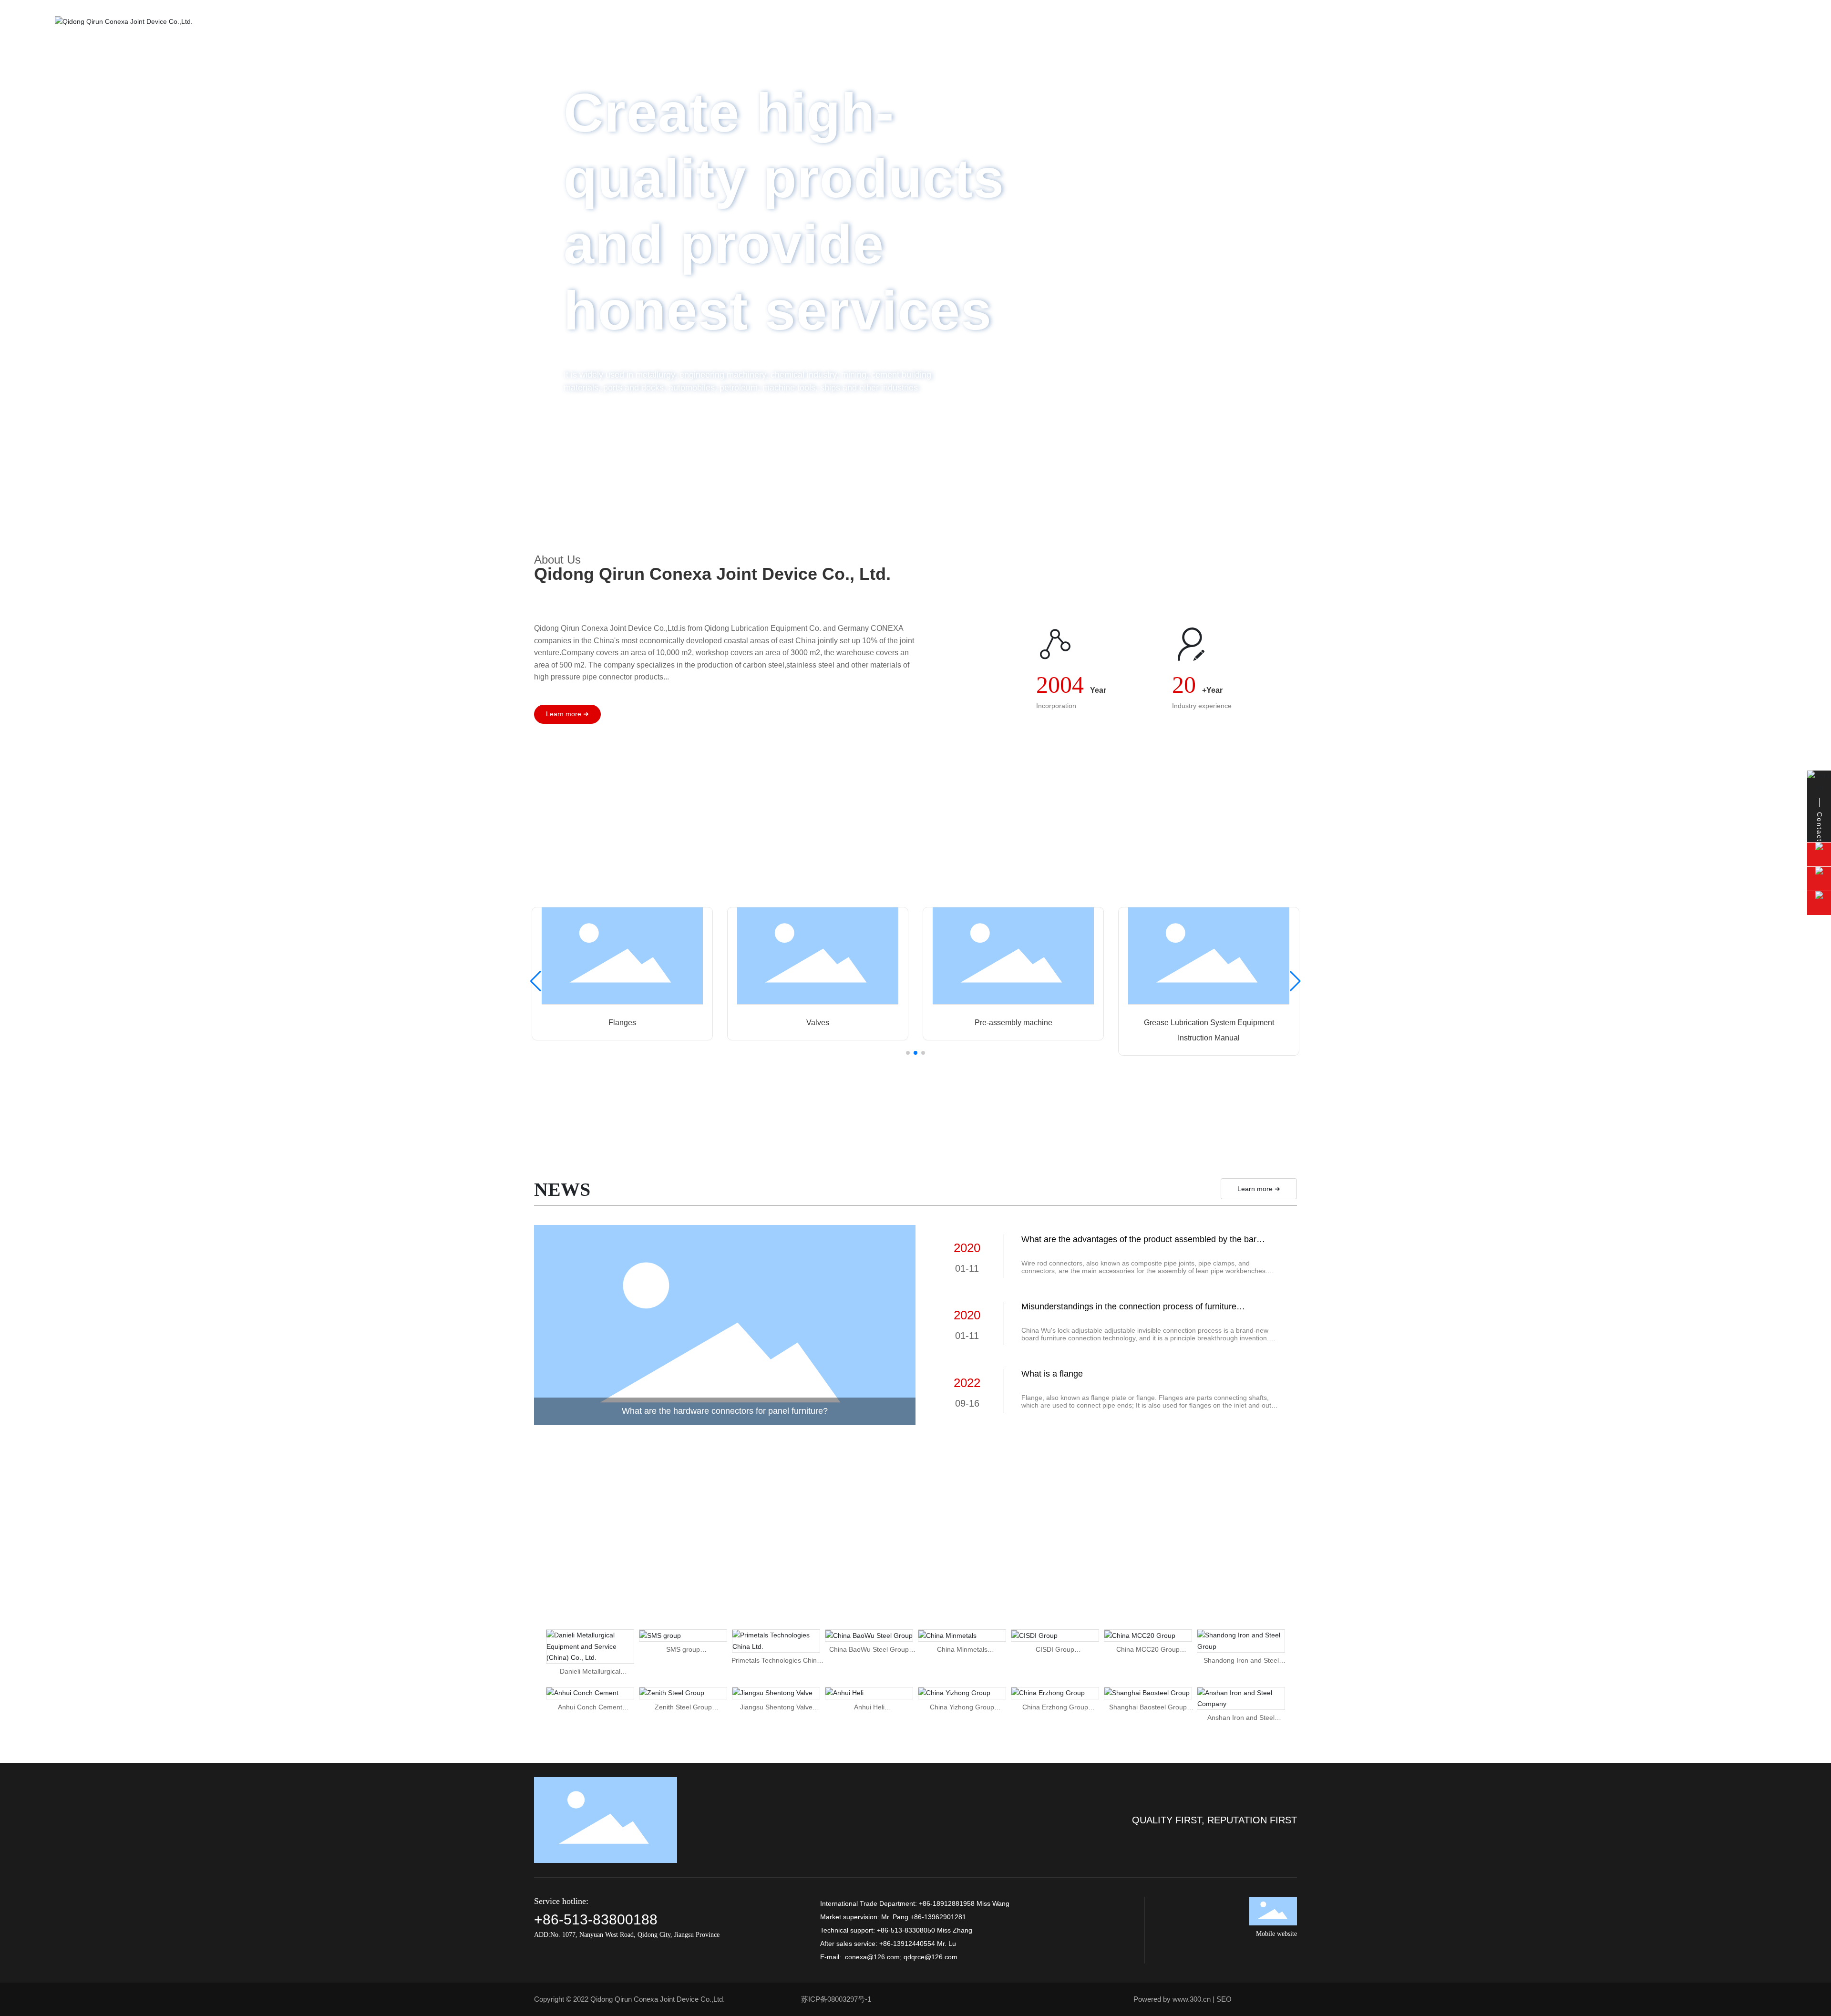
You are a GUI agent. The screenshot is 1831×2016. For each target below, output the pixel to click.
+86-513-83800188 (596, 1919)
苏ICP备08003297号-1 (836, 1999)
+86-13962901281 (938, 1917)
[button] (1807, 254)
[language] (1763, 21)
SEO (1224, 1999)
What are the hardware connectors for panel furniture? (725, 1411)
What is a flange (1052, 1374)
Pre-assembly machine (1013, 1023)
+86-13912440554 (907, 1944)
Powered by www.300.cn (1172, 1999)
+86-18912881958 (947, 1903)
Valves (818, 1023)
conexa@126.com (872, 1957)
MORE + (1217, 450)
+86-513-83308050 (906, 1930)
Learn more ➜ (1259, 1189)
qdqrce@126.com (931, 1957)
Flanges (622, 1023)
